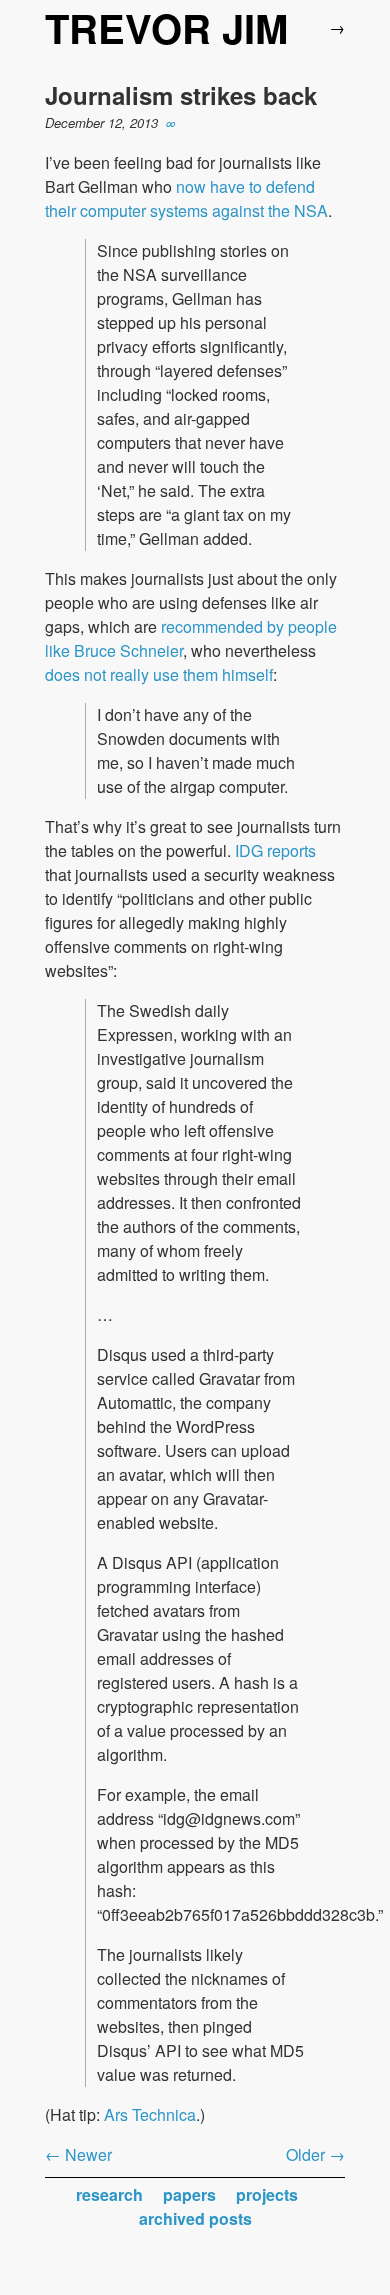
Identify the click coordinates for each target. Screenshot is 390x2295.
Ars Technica (150, 2114)
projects (267, 2194)
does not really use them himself (159, 674)
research (109, 2194)
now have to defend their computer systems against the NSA (186, 198)
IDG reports (275, 850)
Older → (315, 2154)
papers (189, 2194)
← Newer (78, 2154)
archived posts (195, 2218)
